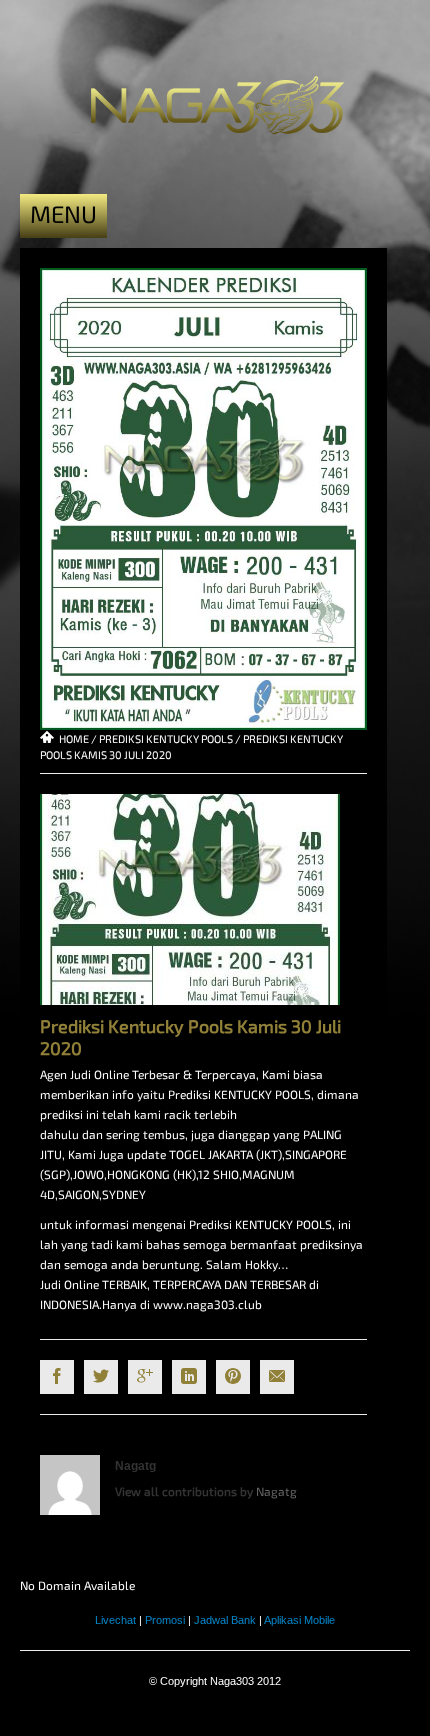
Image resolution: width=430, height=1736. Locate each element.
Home (74, 738)
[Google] (145, 1377)
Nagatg (135, 1466)
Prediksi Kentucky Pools (166, 738)
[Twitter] (101, 1377)
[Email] (277, 1377)
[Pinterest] (233, 1377)
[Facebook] (57, 1377)
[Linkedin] (189, 1377)
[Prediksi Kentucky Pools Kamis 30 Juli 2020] (203, 497)
